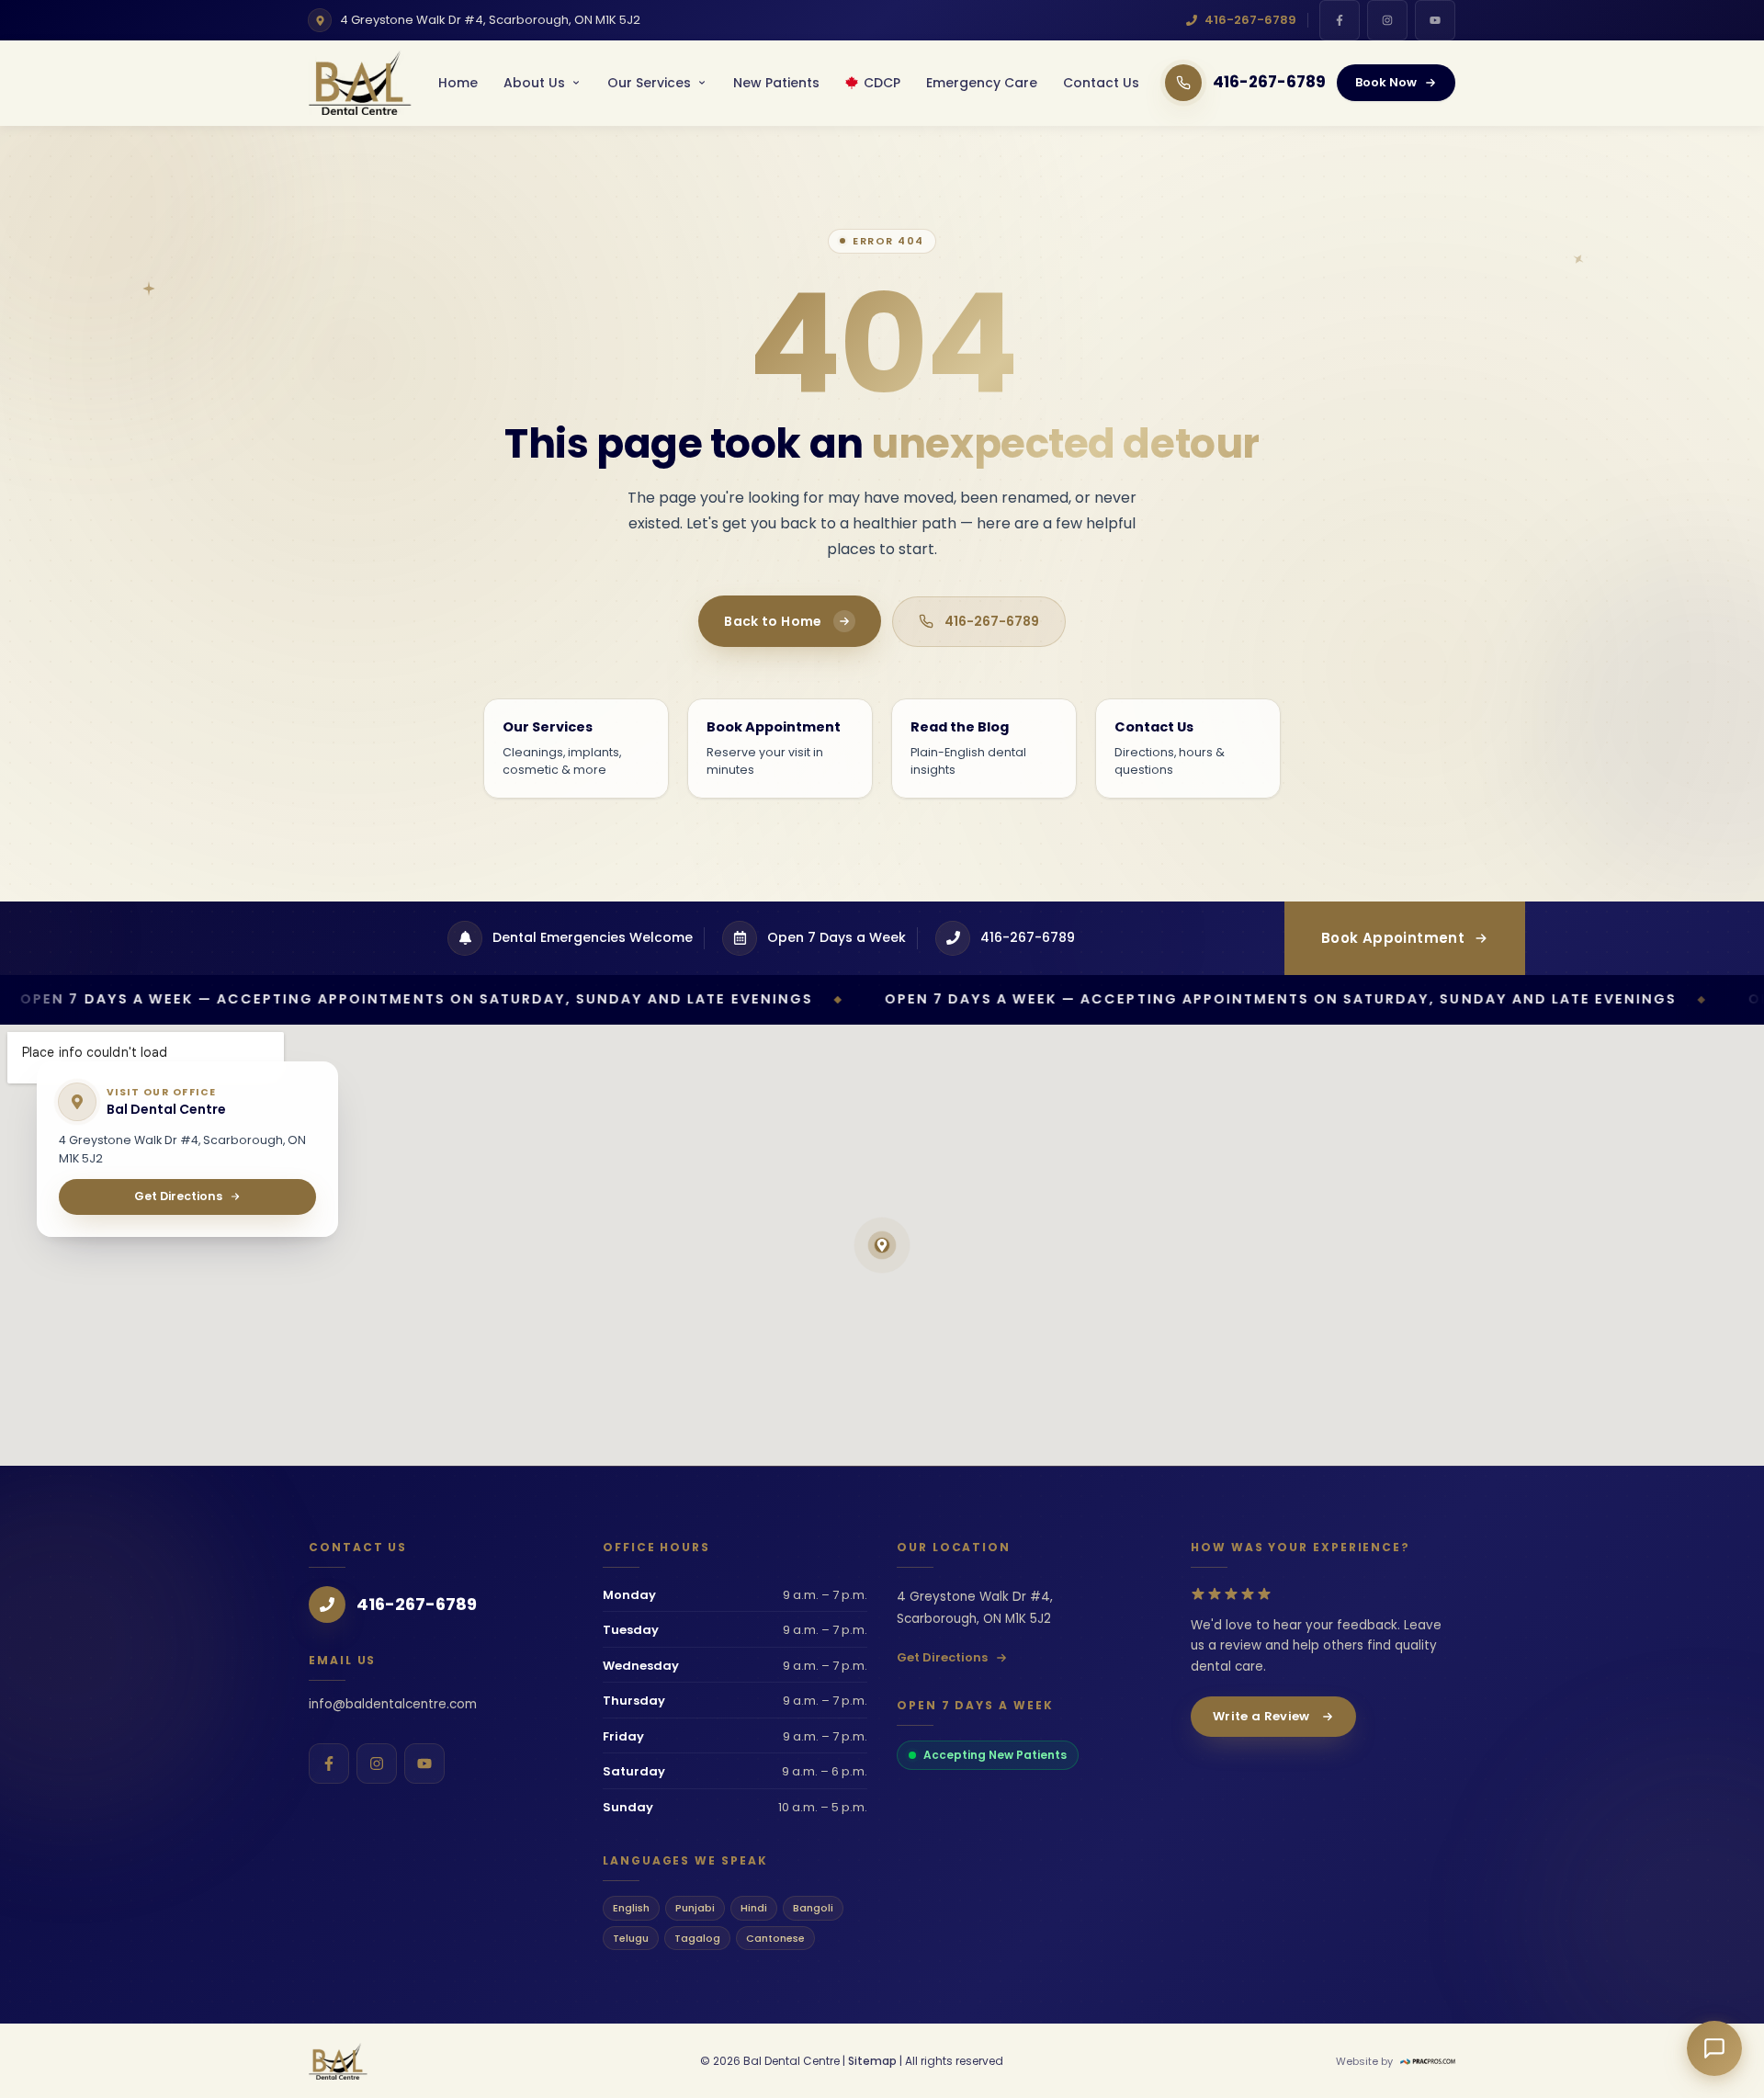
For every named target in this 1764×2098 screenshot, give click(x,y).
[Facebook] (1340, 20)
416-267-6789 (1250, 20)
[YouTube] (1435, 20)
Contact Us (1101, 83)
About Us (534, 83)
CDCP (882, 83)
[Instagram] (1387, 20)
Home (458, 83)
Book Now (1386, 82)
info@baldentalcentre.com (393, 1704)
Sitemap (872, 2061)
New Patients (776, 83)
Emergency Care (982, 83)
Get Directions (942, 1657)
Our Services (649, 83)
